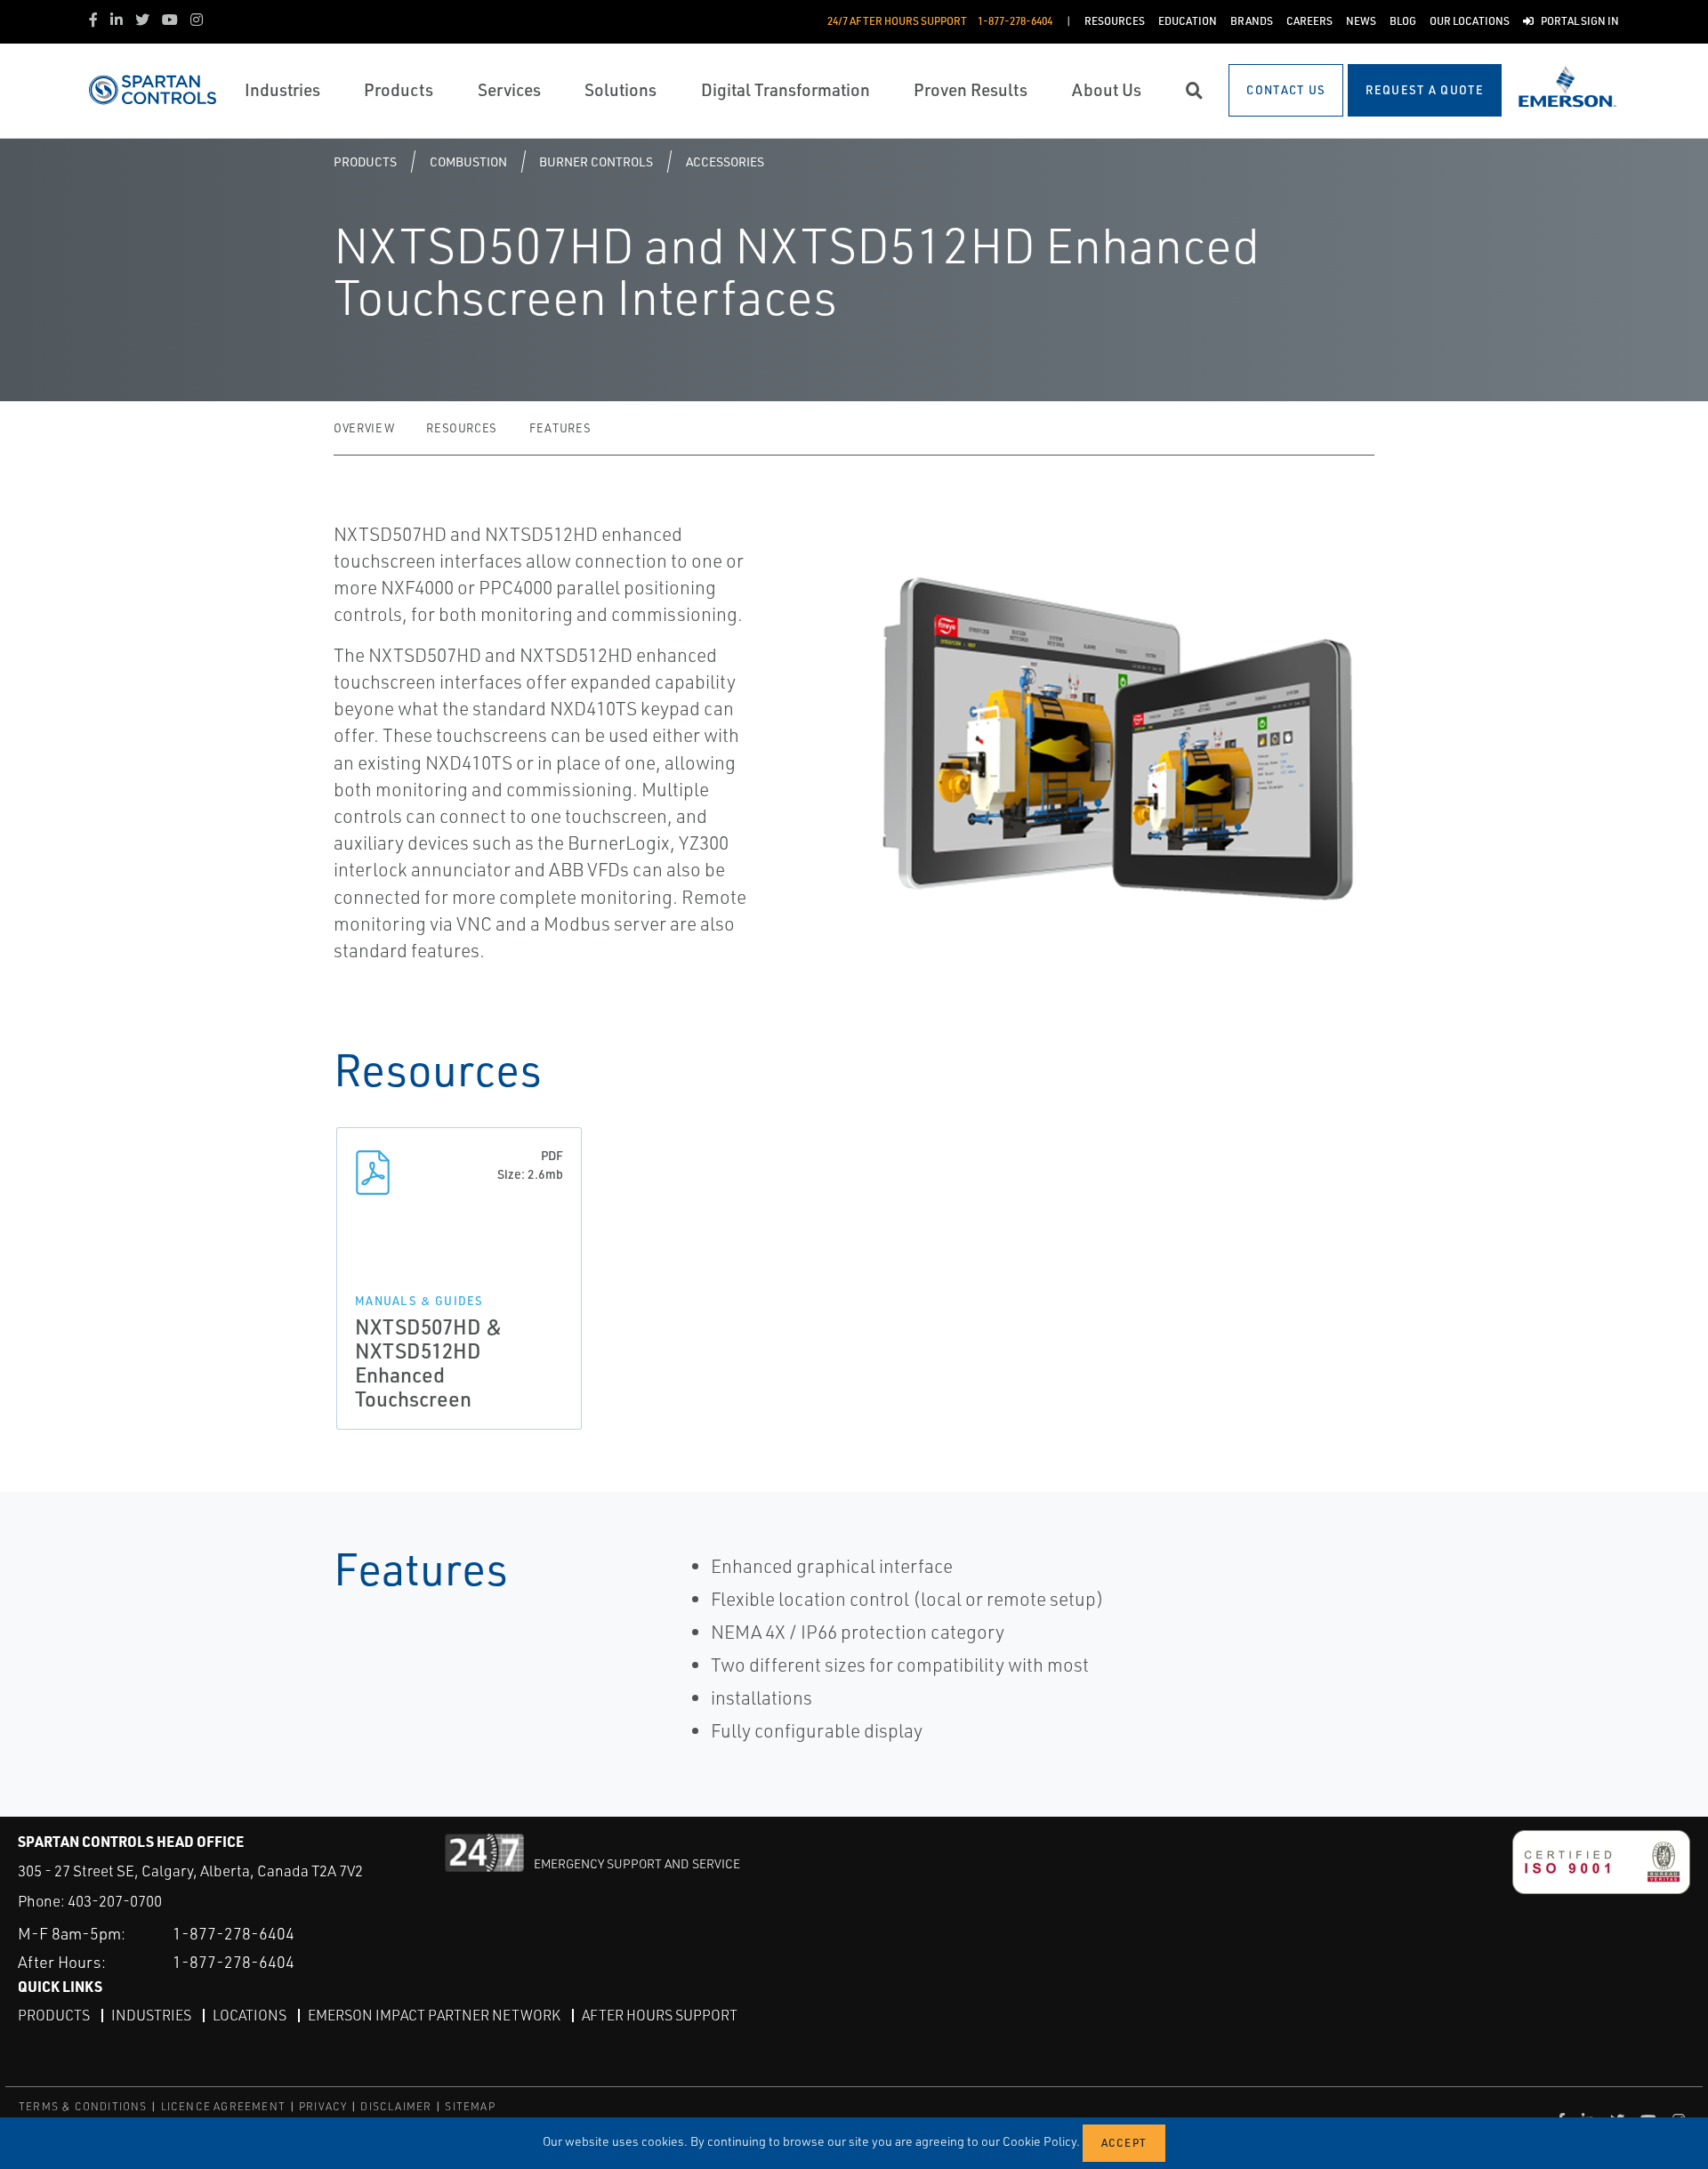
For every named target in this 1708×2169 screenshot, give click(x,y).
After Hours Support (660, 2015)
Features (560, 428)
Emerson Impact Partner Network (434, 2015)
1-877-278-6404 (234, 1933)
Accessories (725, 161)
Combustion (468, 161)
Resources (462, 428)
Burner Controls (596, 161)
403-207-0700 (115, 1901)
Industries (151, 2015)
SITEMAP (470, 2106)
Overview (364, 428)
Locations (250, 2015)
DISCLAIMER (396, 2106)
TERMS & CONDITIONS (83, 2106)
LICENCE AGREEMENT (223, 2106)
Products (365, 161)
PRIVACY (323, 2106)
